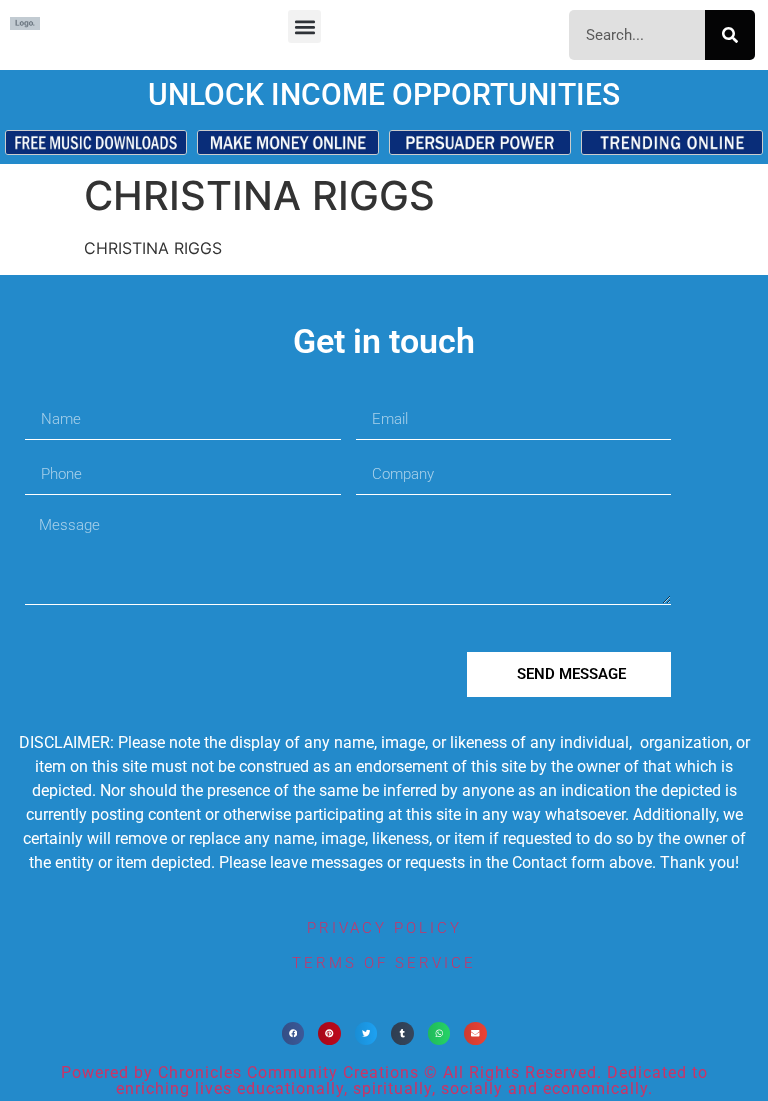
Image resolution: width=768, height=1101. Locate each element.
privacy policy (384, 928)
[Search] (730, 35)
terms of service (384, 963)
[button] (304, 26)
